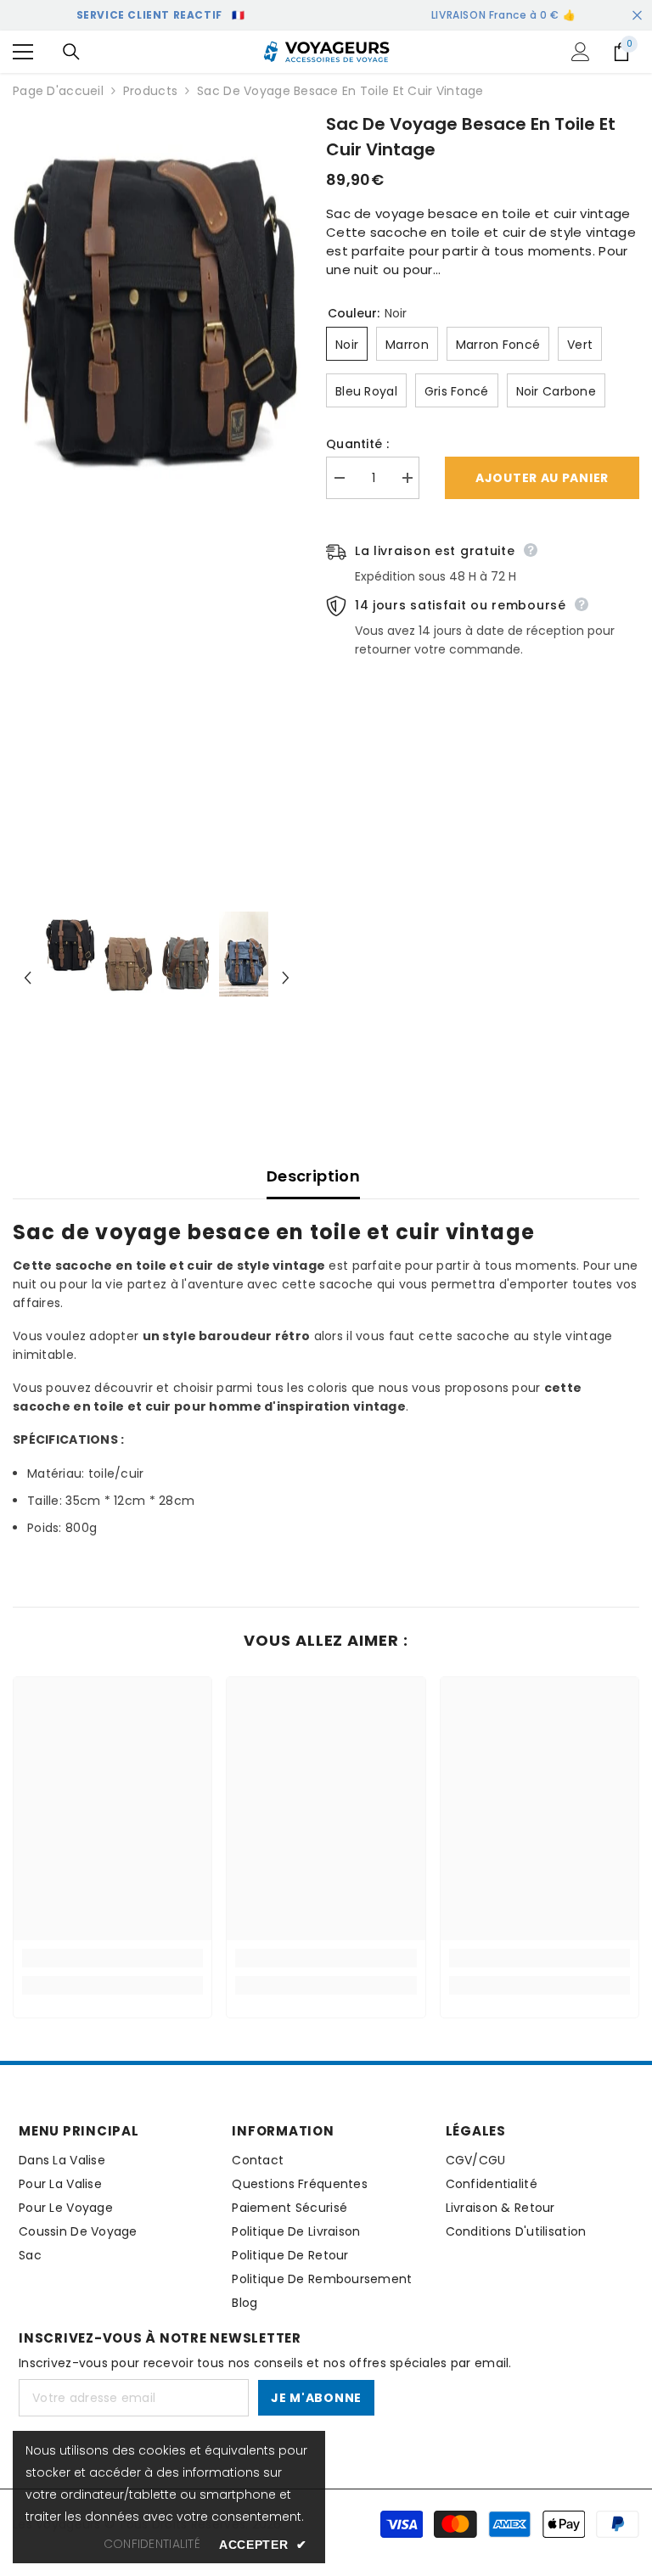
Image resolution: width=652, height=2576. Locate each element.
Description (313, 1176)
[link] (112, 1958)
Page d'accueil (58, 91)
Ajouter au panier (542, 478)
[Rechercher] (71, 52)
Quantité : (357, 444)
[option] (157, 301)
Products (150, 91)
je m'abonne (316, 2398)
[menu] (23, 52)
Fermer (637, 16)
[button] (28, 978)
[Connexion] (581, 52)
